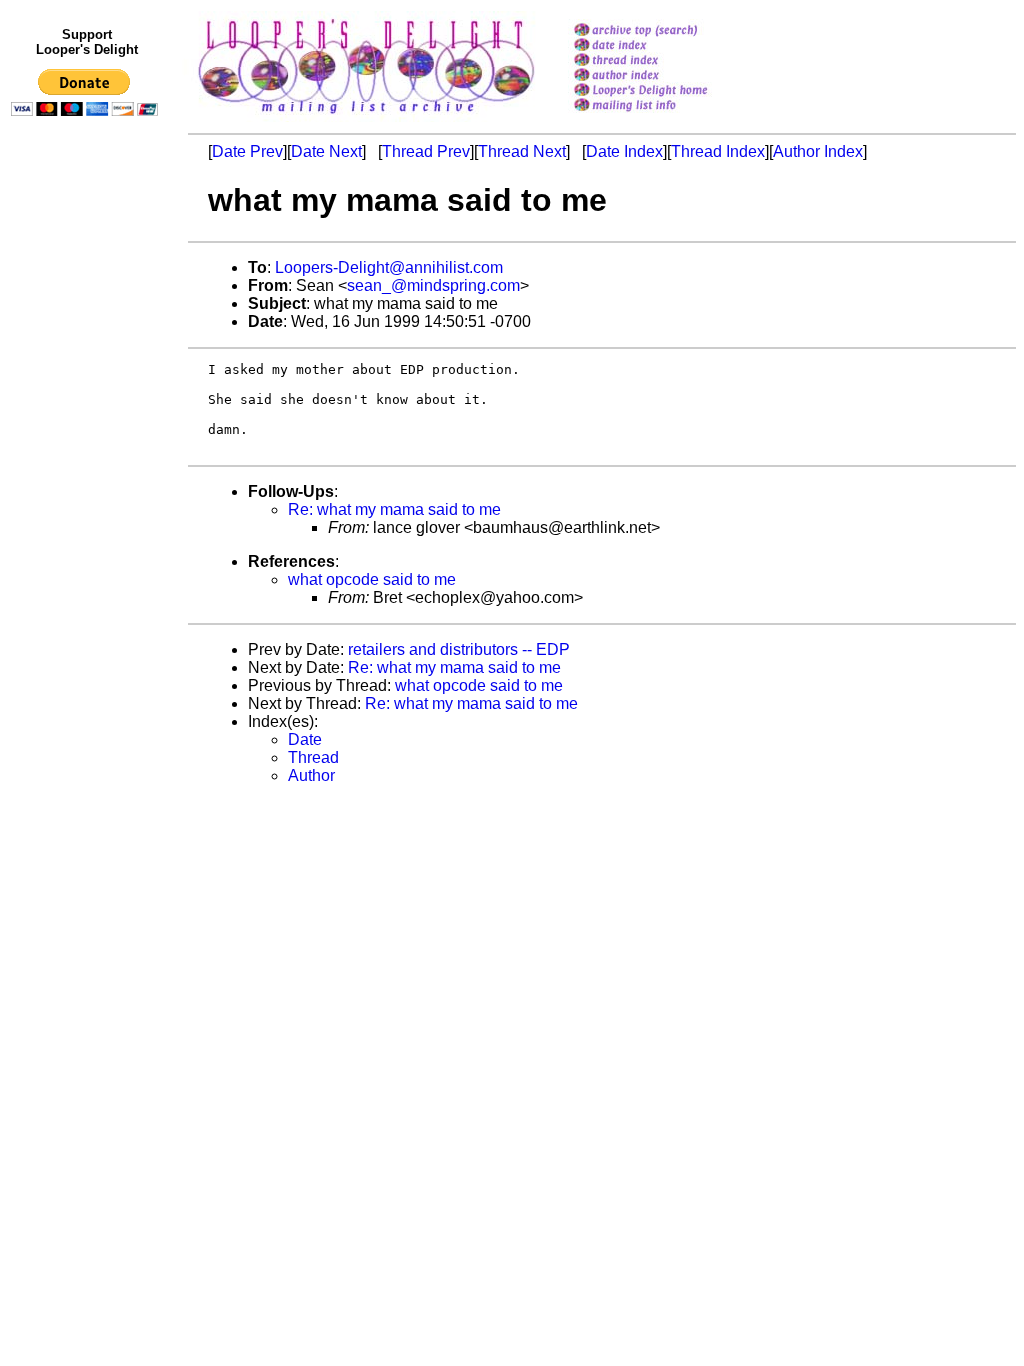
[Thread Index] (666, 61)
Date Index (624, 151)
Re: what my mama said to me (394, 509)
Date (305, 739)
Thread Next (522, 151)
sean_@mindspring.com (433, 285)
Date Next (326, 151)
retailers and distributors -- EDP (459, 649)
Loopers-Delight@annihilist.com (389, 267)
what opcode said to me (372, 579)
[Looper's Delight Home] (666, 91)
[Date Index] (666, 46)
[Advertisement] (88, 537)
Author (311, 775)
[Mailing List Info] (666, 116)
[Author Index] (666, 76)
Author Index (818, 151)
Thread (313, 757)
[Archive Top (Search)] (666, 31)
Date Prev (247, 151)
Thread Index (718, 151)
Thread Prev (426, 151)
